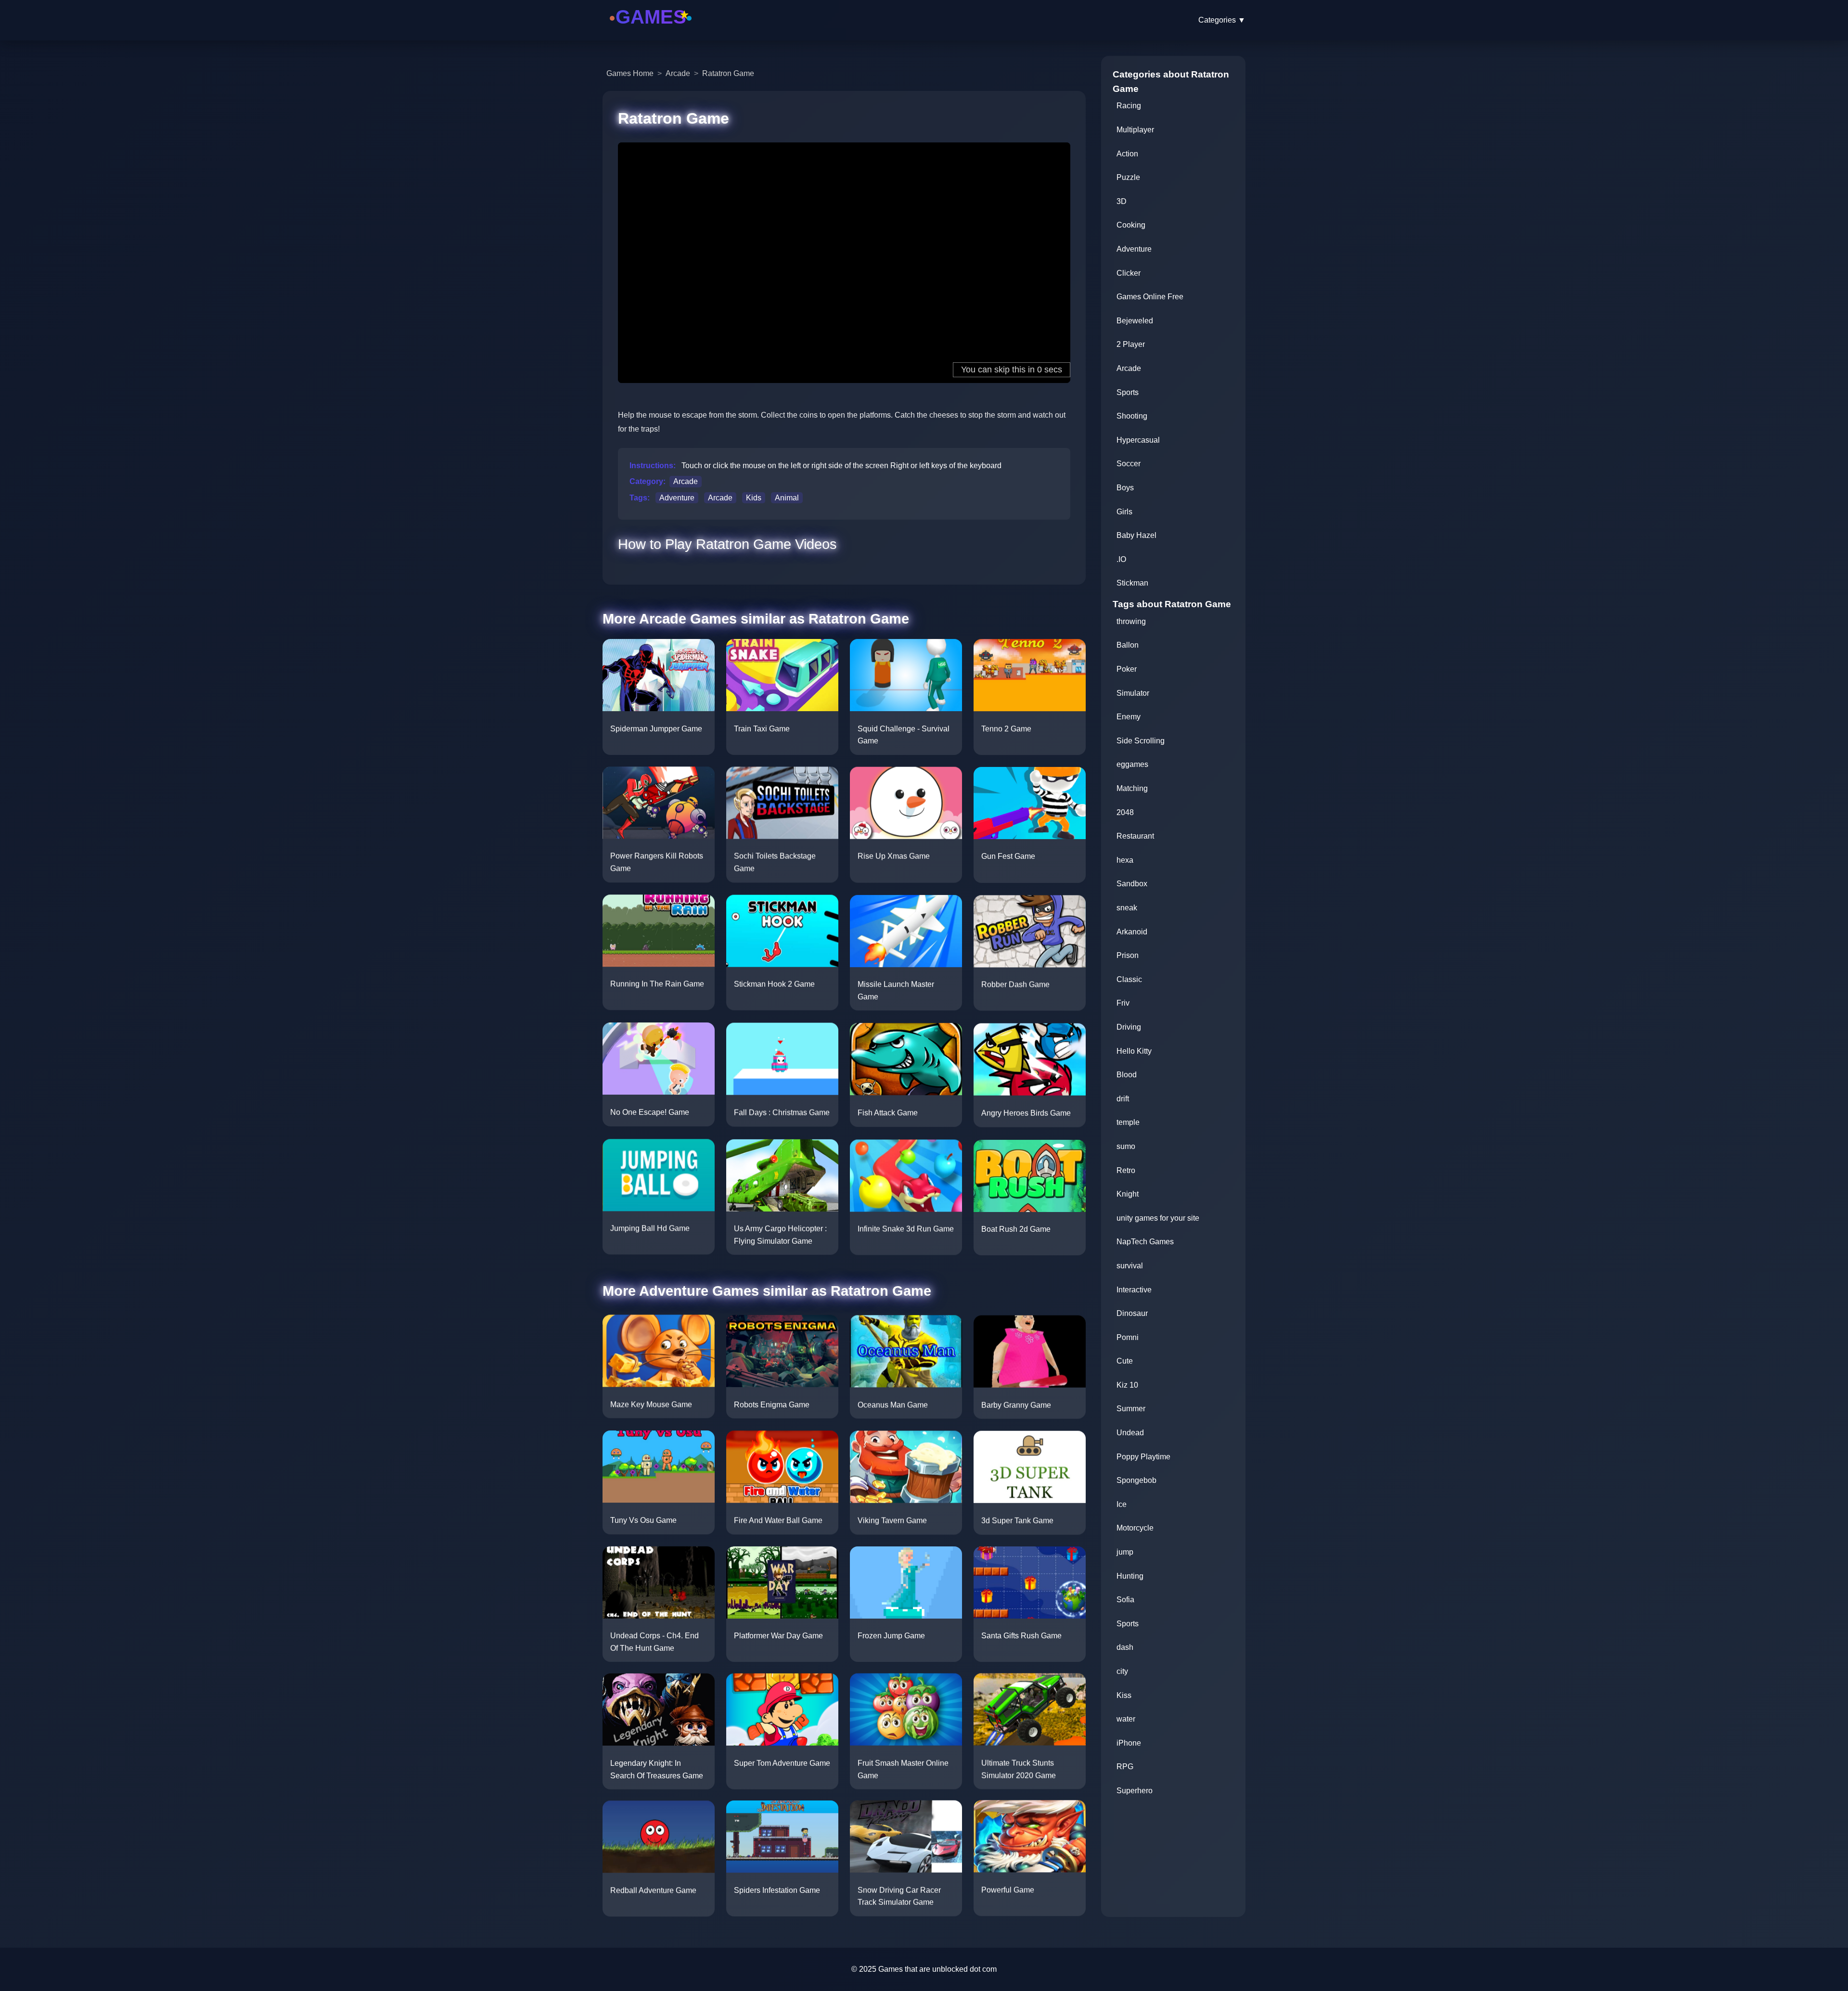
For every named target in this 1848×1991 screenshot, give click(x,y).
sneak (1127, 908)
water (1126, 1719)
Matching (1132, 788)
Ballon (1128, 645)
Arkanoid (1132, 932)
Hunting (1130, 1576)
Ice (1122, 1504)
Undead (1130, 1433)
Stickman (1132, 583)
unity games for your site (1158, 1218)
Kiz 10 (1127, 1385)
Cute (1125, 1361)
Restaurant (1135, 836)
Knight (1128, 1194)
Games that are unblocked (923, 1969)
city (1122, 1671)
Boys (1125, 488)
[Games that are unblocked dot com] (651, 30)
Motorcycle (1135, 1528)
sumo (1126, 1146)
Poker (1127, 669)
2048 (1125, 812)
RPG (1125, 1767)
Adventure (677, 498)
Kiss (1124, 1695)
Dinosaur (1132, 1313)
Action (1127, 154)
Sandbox (1132, 884)
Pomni (1128, 1337)
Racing (1129, 106)
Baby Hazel (1136, 535)
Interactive (1134, 1290)
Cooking (1131, 225)
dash (1125, 1647)
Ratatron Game (728, 73)
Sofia (1125, 1600)
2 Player (1131, 344)
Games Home (630, 73)
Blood (1127, 1075)
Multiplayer (1135, 130)
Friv (1123, 1003)
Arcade (678, 73)
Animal (787, 498)
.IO (1121, 559)
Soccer (1129, 464)
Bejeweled (1135, 321)
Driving (1129, 1027)
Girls (1124, 512)
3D (1122, 201)
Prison (1128, 955)
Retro (1126, 1170)
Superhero (1135, 1791)
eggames (1132, 764)
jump (1125, 1552)
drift (1123, 1099)
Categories (1222, 20)
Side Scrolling (1141, 741)
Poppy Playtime (1143, 1457)
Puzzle (1128, 177)
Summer (1131, 1409)
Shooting (1132, 416)
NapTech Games (1145, 1242)
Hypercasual (1138, 440)
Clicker (1129, 273)
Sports (1128, 392)
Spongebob (1136, 1480)
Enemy (1129, 717)
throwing (1131, 621)
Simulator (1133, 693)
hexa (1125, 860)
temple (1128, 1122)
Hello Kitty (1134, 1051)
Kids (754, 498)
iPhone (1129, 1743)
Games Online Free (1150, 297)
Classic (1129, 979)
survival (1130, 1266)
